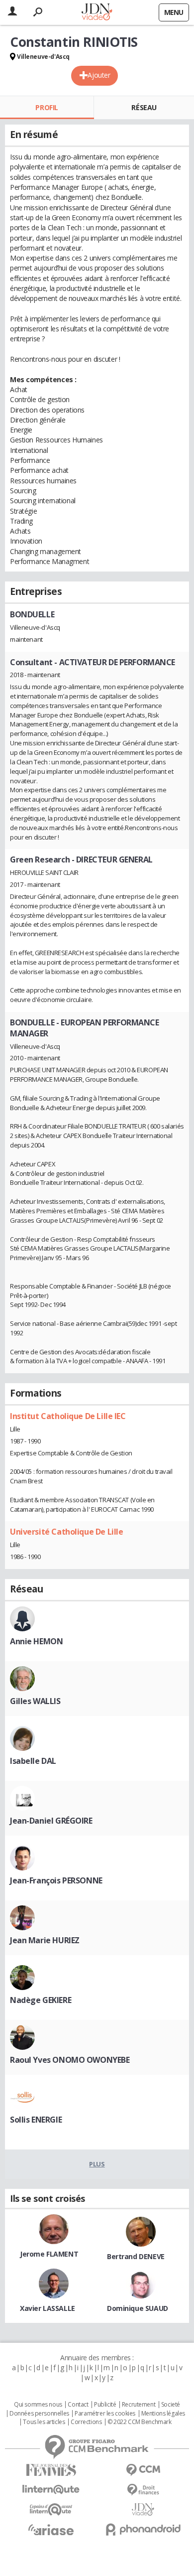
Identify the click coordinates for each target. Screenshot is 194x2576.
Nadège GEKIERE (41, 2000)
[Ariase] (51, 2530)
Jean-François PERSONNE (56, 1880)
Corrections (86, 2422)
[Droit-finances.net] (143, 2490)
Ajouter (99, 75)
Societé (171, 2405)
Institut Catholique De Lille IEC (68, 1416)
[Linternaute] (51, 2490)
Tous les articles (44, 2422)
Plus (97, 2164)
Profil (47, 107)
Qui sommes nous (38, 2405)
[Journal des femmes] (51, 2470)
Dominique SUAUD (138, 2308)
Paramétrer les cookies (105, 2414)
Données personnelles (39, 2414)
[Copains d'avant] (51, 2509)
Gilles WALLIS (35, 1701)
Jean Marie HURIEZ (45, 1940)
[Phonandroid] (143, 2529)
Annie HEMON (36, 1641)
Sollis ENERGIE (36, 2120)
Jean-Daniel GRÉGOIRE (51, 1821)
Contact (78, 2405)
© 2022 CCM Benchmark (140, 2422)
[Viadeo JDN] (143, 2509)
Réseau (144, 107)
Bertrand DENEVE (136, 2256)
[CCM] (143, 2470)
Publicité (105, 2405)
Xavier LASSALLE (48, 2308)
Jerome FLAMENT (49, 2254)
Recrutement (139, 2405)
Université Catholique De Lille (66, 1532)
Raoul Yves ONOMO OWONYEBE (70, 2060)
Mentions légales (163, 2414)
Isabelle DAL (33, 1761)
